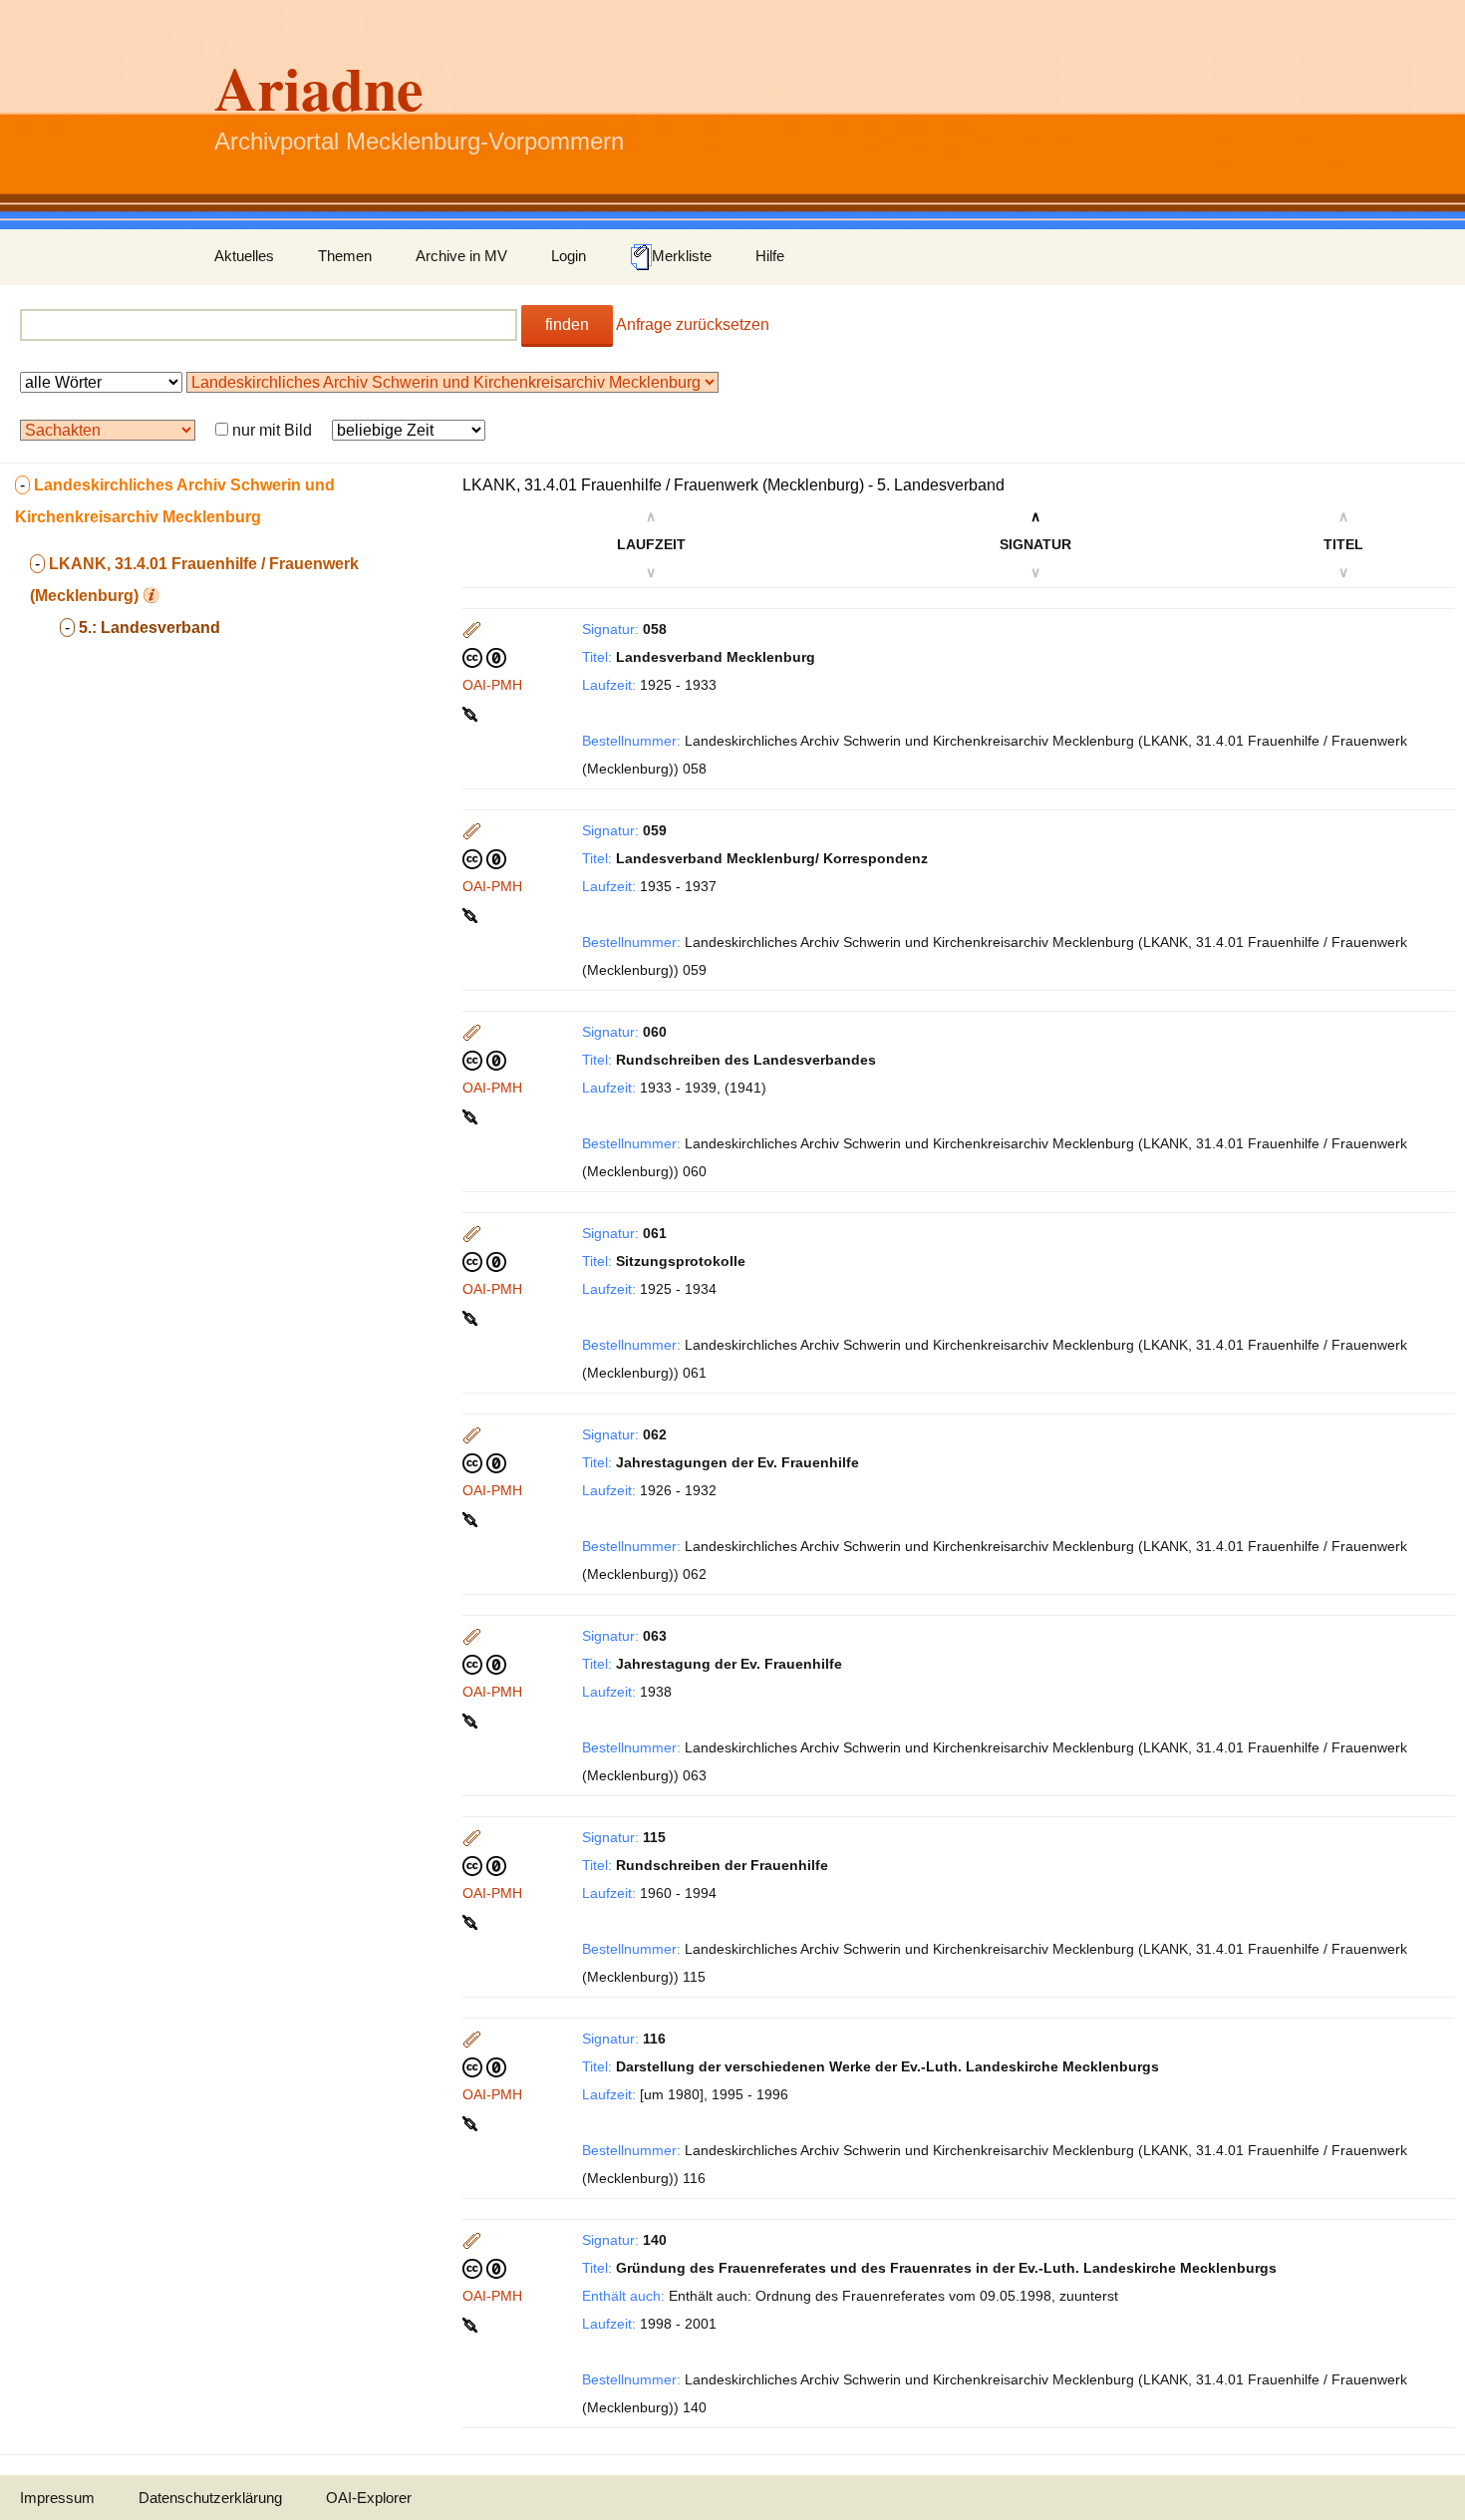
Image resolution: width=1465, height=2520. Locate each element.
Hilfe (770, 256)
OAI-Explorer (369, 2498)
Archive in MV (461, 256)
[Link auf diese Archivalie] (472, 713)
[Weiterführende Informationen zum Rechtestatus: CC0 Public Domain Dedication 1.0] (484, 657)
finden (567, 324)
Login (569, 256)
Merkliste (682, 256)
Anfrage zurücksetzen (693, 324)
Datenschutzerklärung (210, 2498)
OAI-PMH (492, 685)
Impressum (57, 2498)
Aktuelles (244, 256)
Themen (345, 256)
